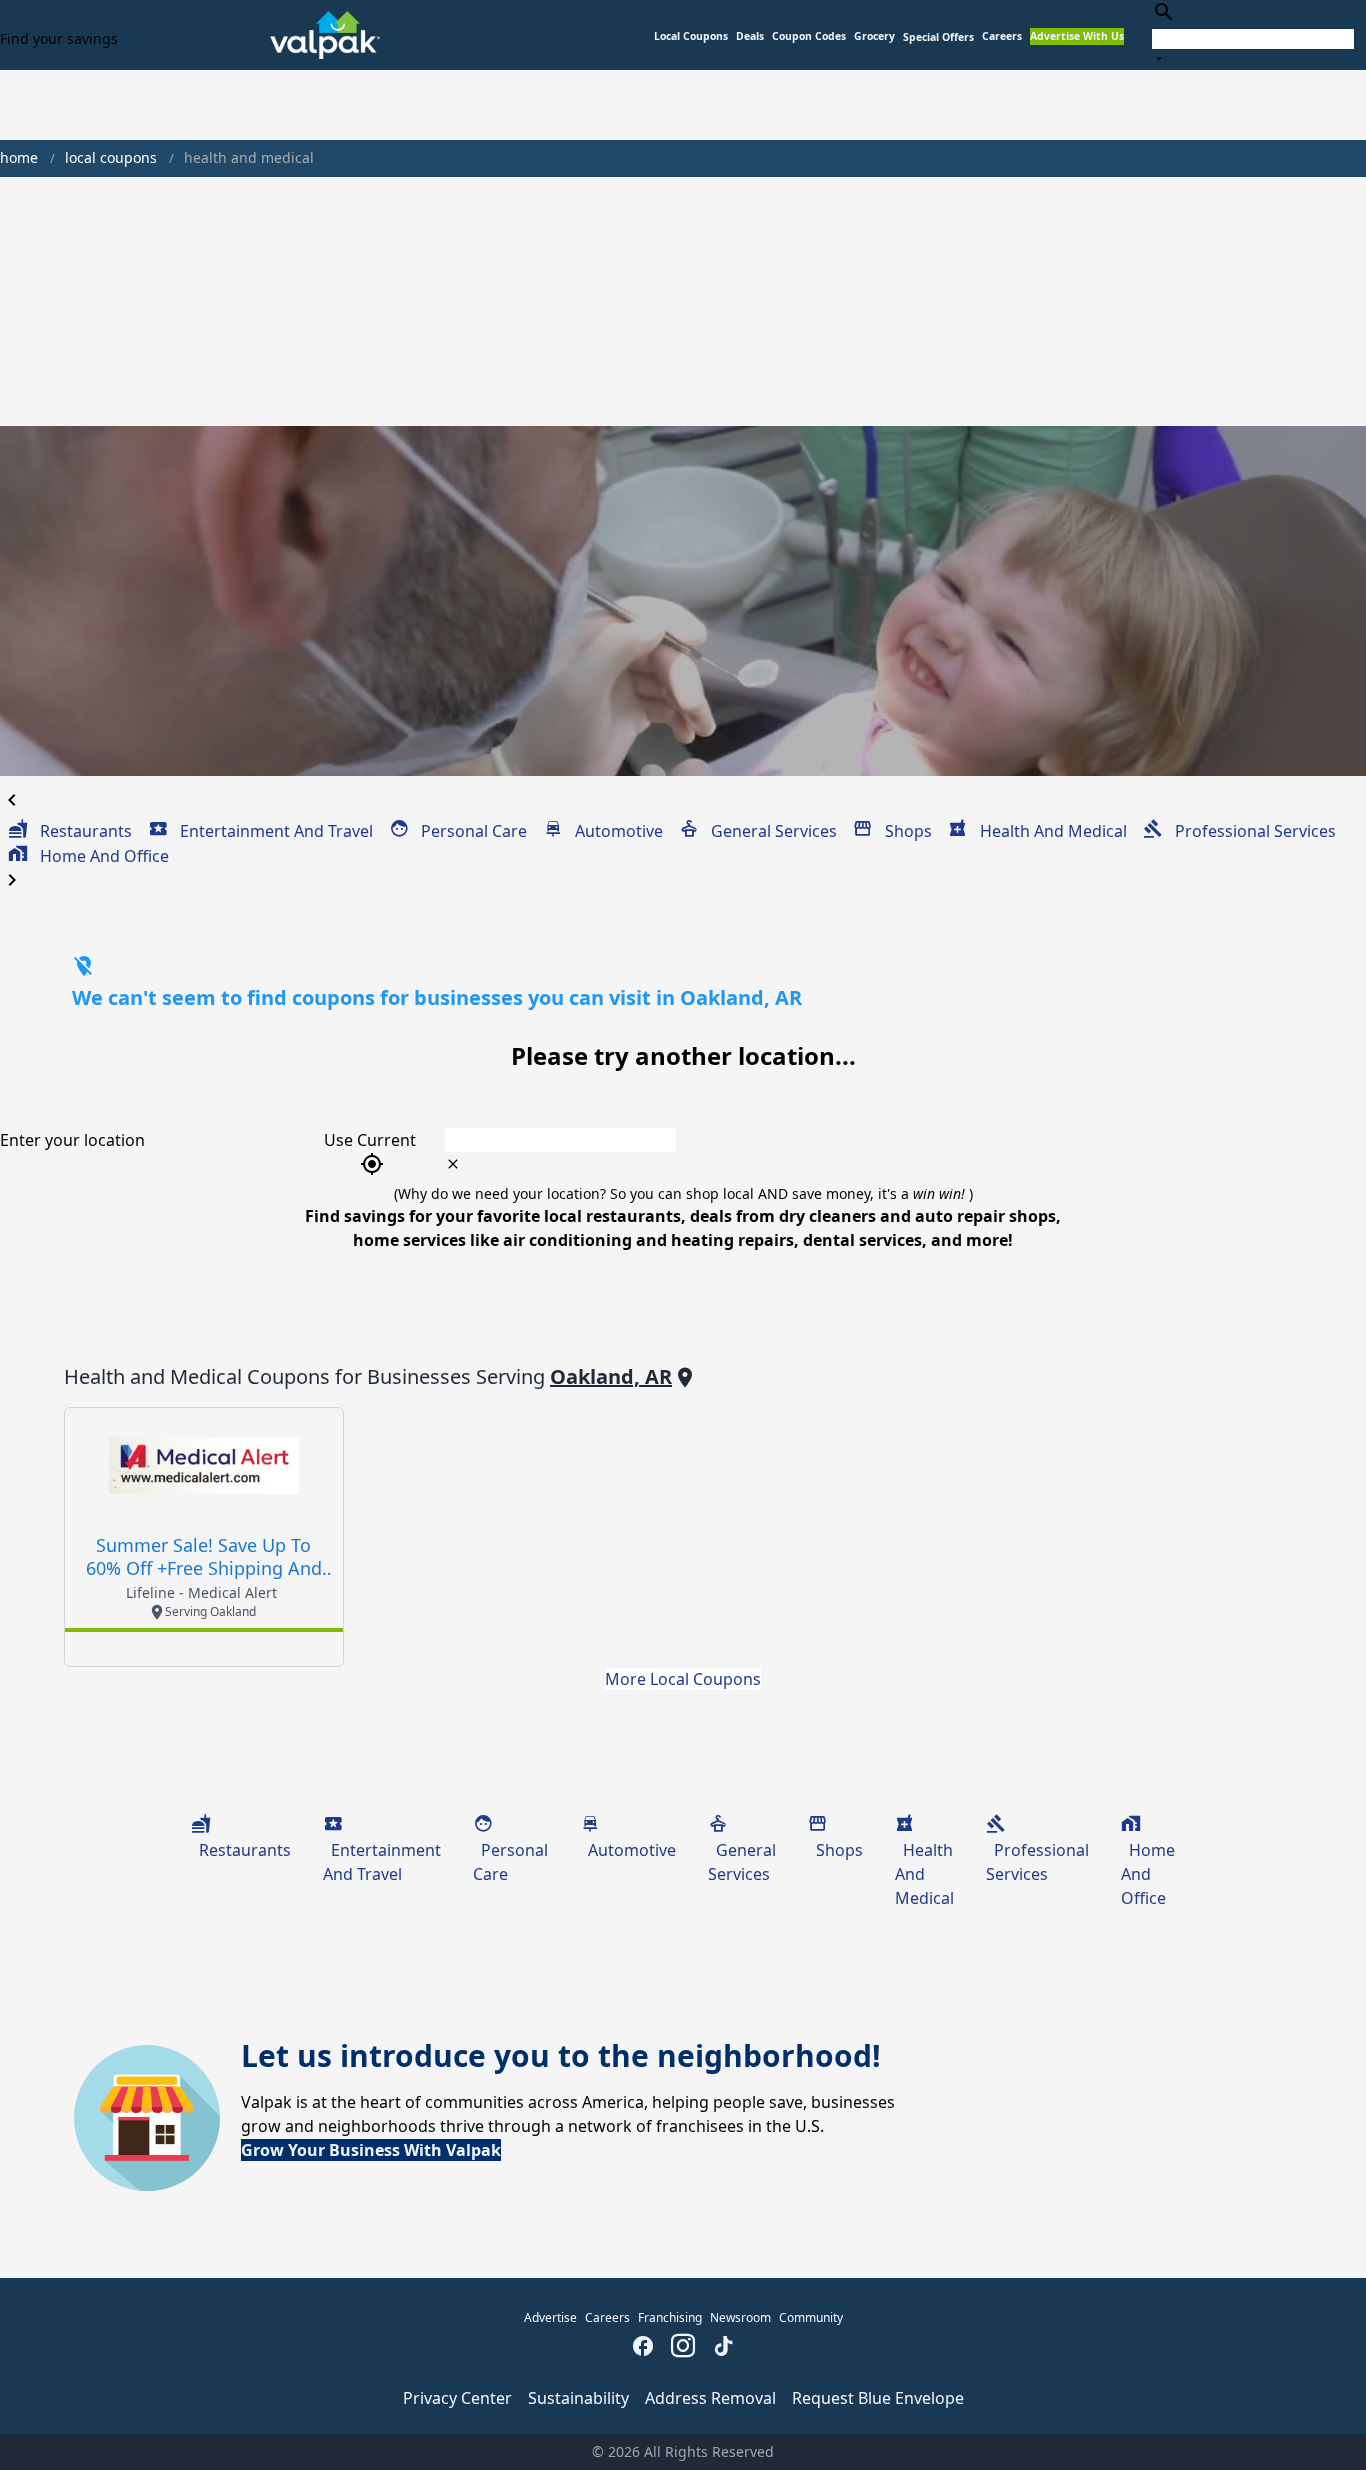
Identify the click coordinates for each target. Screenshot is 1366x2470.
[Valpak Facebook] (643, 2348)
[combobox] (1253, 34)
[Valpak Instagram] (683, 2348)
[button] (938, 37)
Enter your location (72, 1140)
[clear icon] (453, 1164)
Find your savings (59, 38)
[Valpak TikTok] (723, 2348)
